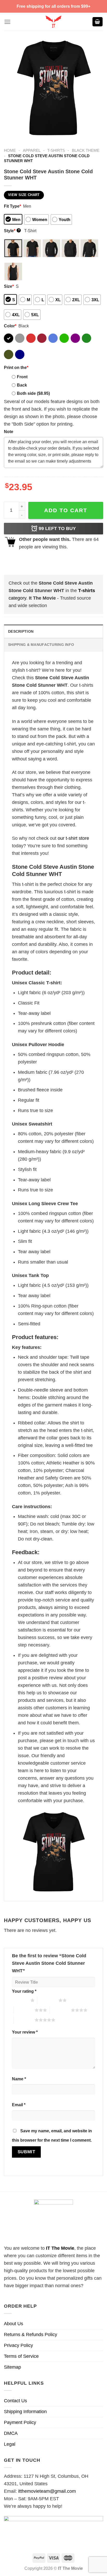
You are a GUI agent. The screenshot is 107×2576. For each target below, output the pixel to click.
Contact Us (15, 2401)
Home (10, 150)
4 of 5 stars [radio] (60, 2010)
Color (10, 326)
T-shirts (56, 150)
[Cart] (98, 22)
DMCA (11, 2433)
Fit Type (12, 206)
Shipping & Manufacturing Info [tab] (41, 645)
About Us (14, 2324)
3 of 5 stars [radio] (24, 2010)
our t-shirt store (73, 838)
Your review (25, 2032)
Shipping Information (25, 2412)
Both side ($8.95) (33, 393)
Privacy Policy (18, 2345)
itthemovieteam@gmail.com (47, 2491)
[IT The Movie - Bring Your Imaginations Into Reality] (53, 22)
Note (9, 432)
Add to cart (66, 510)
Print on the (16, 367)
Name (19, 2079)
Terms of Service (21, 2356)
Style (12, 231)
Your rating (24, 1991)
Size (9, 286)
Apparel (32, 150)
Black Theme (86, 150)
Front (22, 377)
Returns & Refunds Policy (31, 2335)
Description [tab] (21, 631)
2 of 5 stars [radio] (48, 2000)
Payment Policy (20, 2422)
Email (19, 2105)
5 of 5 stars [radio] (24, 2020)
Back (22, 385)
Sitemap (12, 2367)
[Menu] (7, 22)
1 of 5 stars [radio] (20, 2000)
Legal (10, 2444)
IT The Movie (60, 2248)
